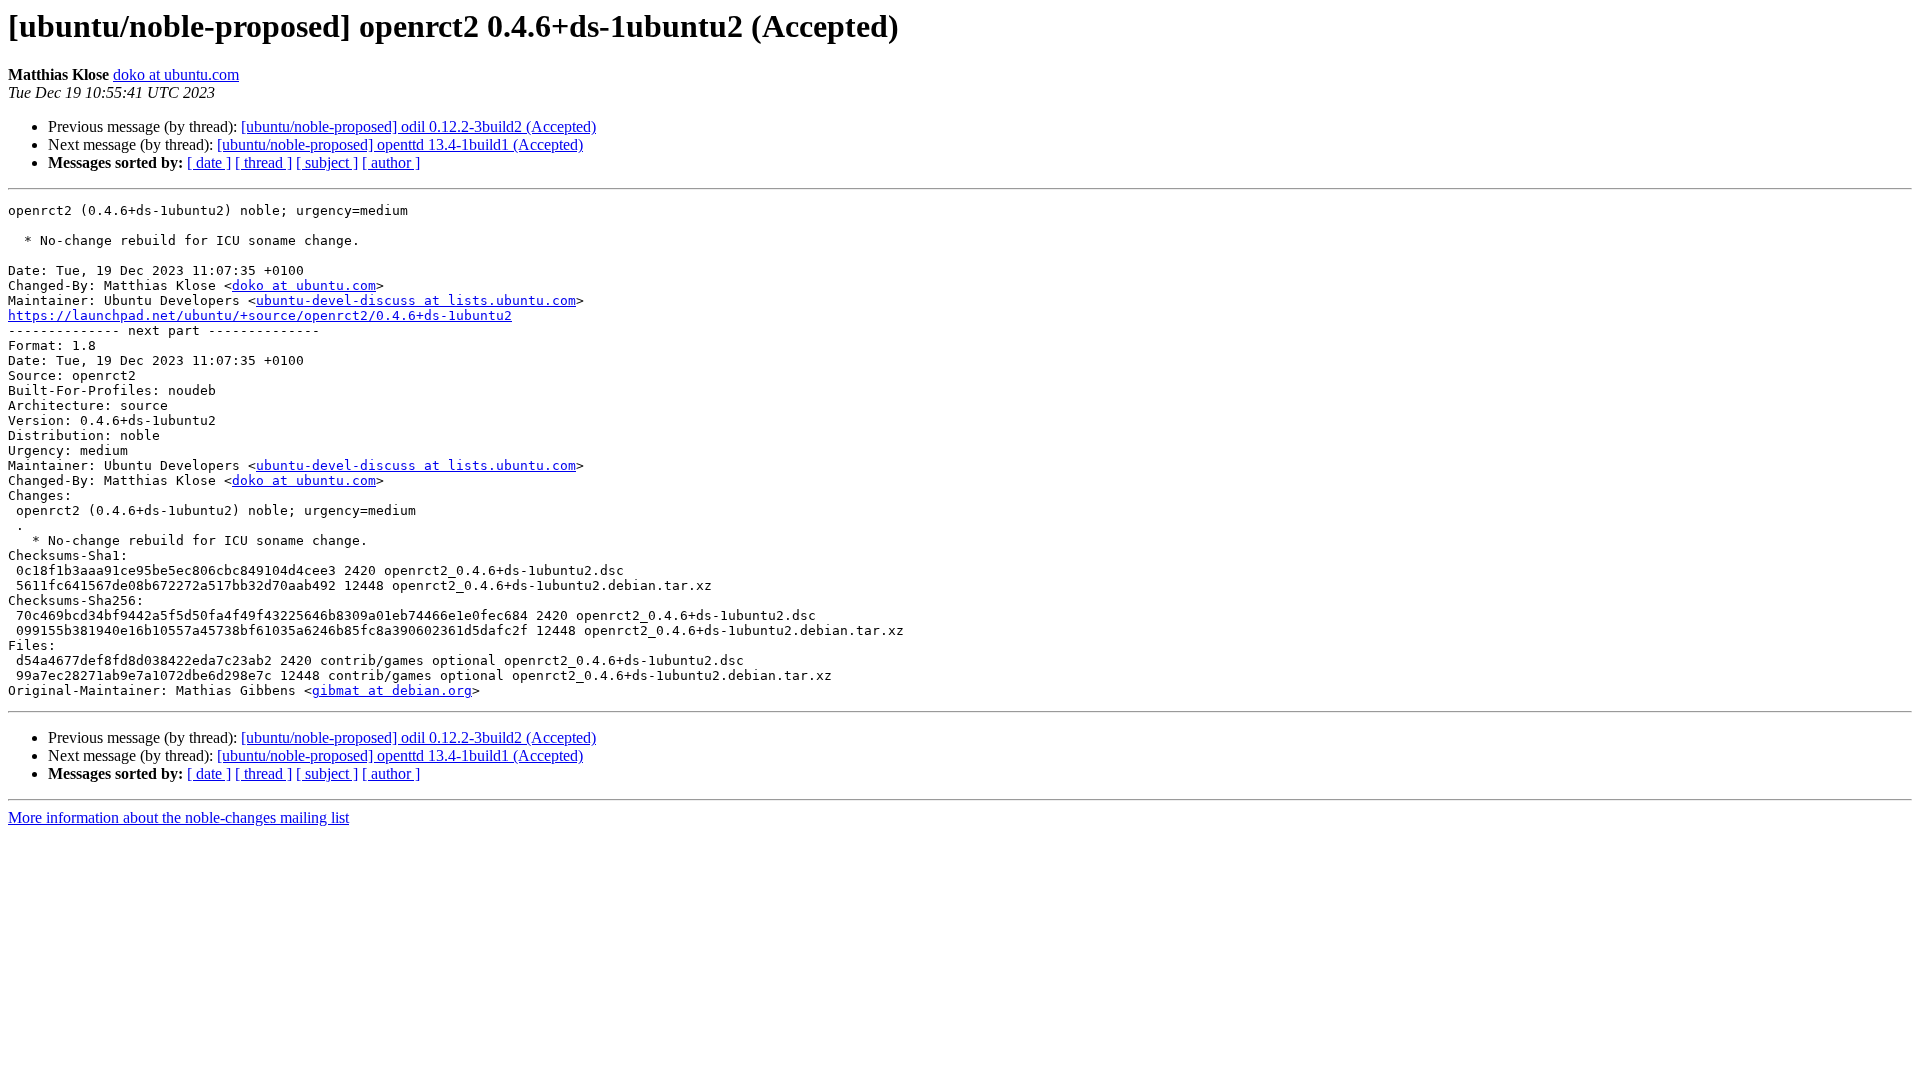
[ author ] (391, 162)
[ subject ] (327, 162)
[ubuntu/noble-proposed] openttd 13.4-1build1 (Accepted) (400, 144)
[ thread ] (263, 162)
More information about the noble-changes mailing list (178, 817)
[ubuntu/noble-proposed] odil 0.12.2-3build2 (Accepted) (418, 126)
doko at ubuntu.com (176, 74)
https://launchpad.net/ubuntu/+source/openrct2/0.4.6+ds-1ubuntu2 (260, 315)
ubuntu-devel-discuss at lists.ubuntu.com (416, 300)
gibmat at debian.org (392, 690)
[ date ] (209, 162)
